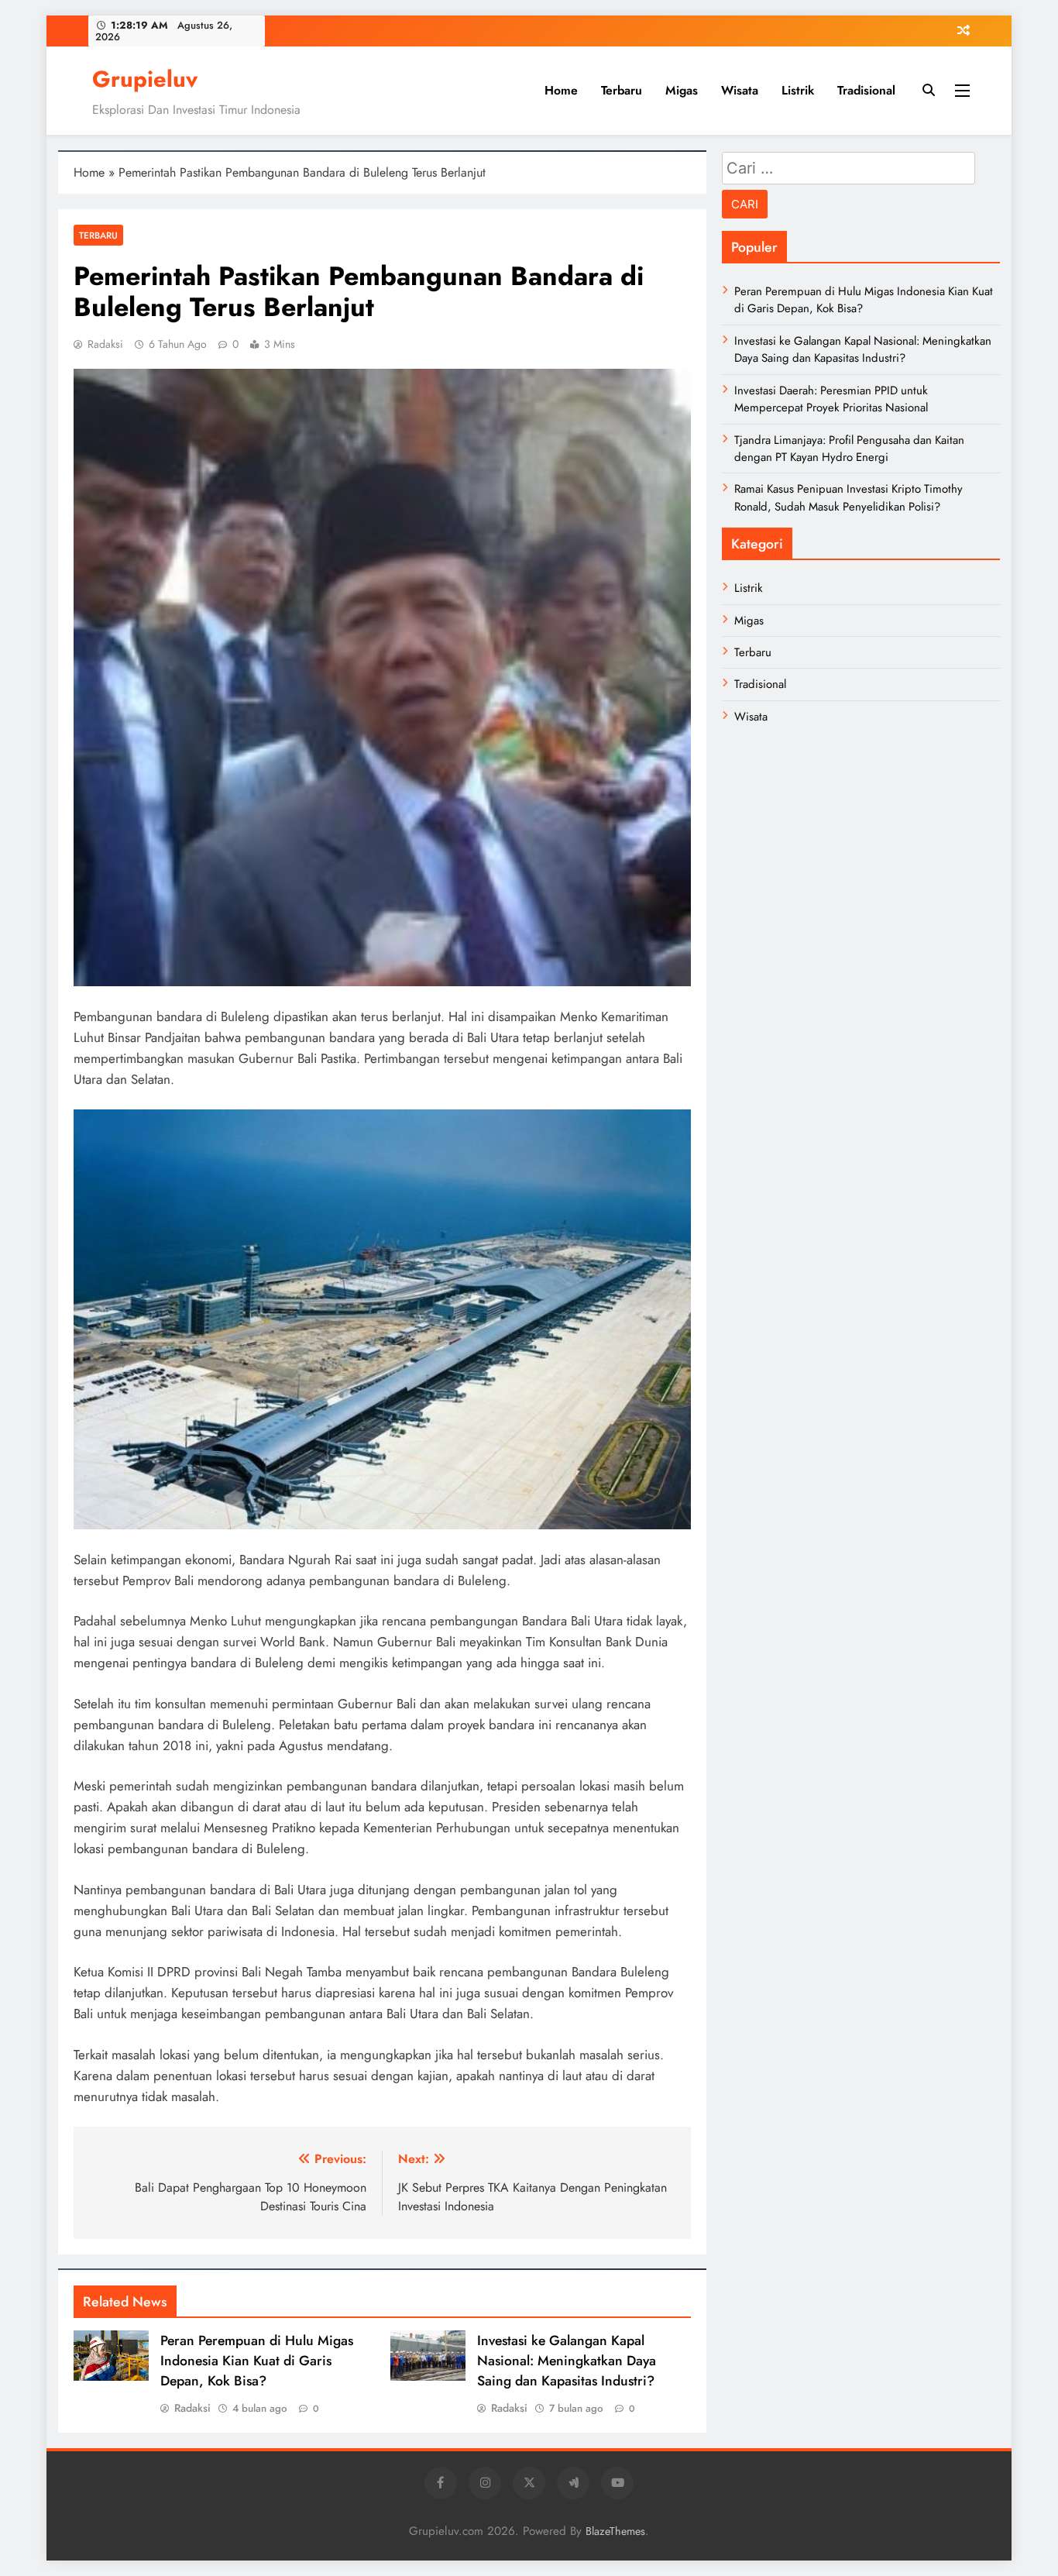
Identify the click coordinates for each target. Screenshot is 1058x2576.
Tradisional (866, 90)
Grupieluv (145, 79)
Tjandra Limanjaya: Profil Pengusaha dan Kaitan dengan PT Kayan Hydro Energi (849, 449)
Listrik (798, 90)
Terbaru (622, 90)
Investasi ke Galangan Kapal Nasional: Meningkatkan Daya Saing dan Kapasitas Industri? (567, 2361)
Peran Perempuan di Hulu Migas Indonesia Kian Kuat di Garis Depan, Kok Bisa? (257, 2361)
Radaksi (105, 344)
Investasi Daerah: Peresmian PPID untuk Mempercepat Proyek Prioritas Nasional (831, 399)
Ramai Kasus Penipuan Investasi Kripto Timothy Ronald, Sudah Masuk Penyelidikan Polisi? (848, 497)
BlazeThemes (615, 2531)
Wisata (740, 90)
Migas (682, 90)
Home (561, 90)
